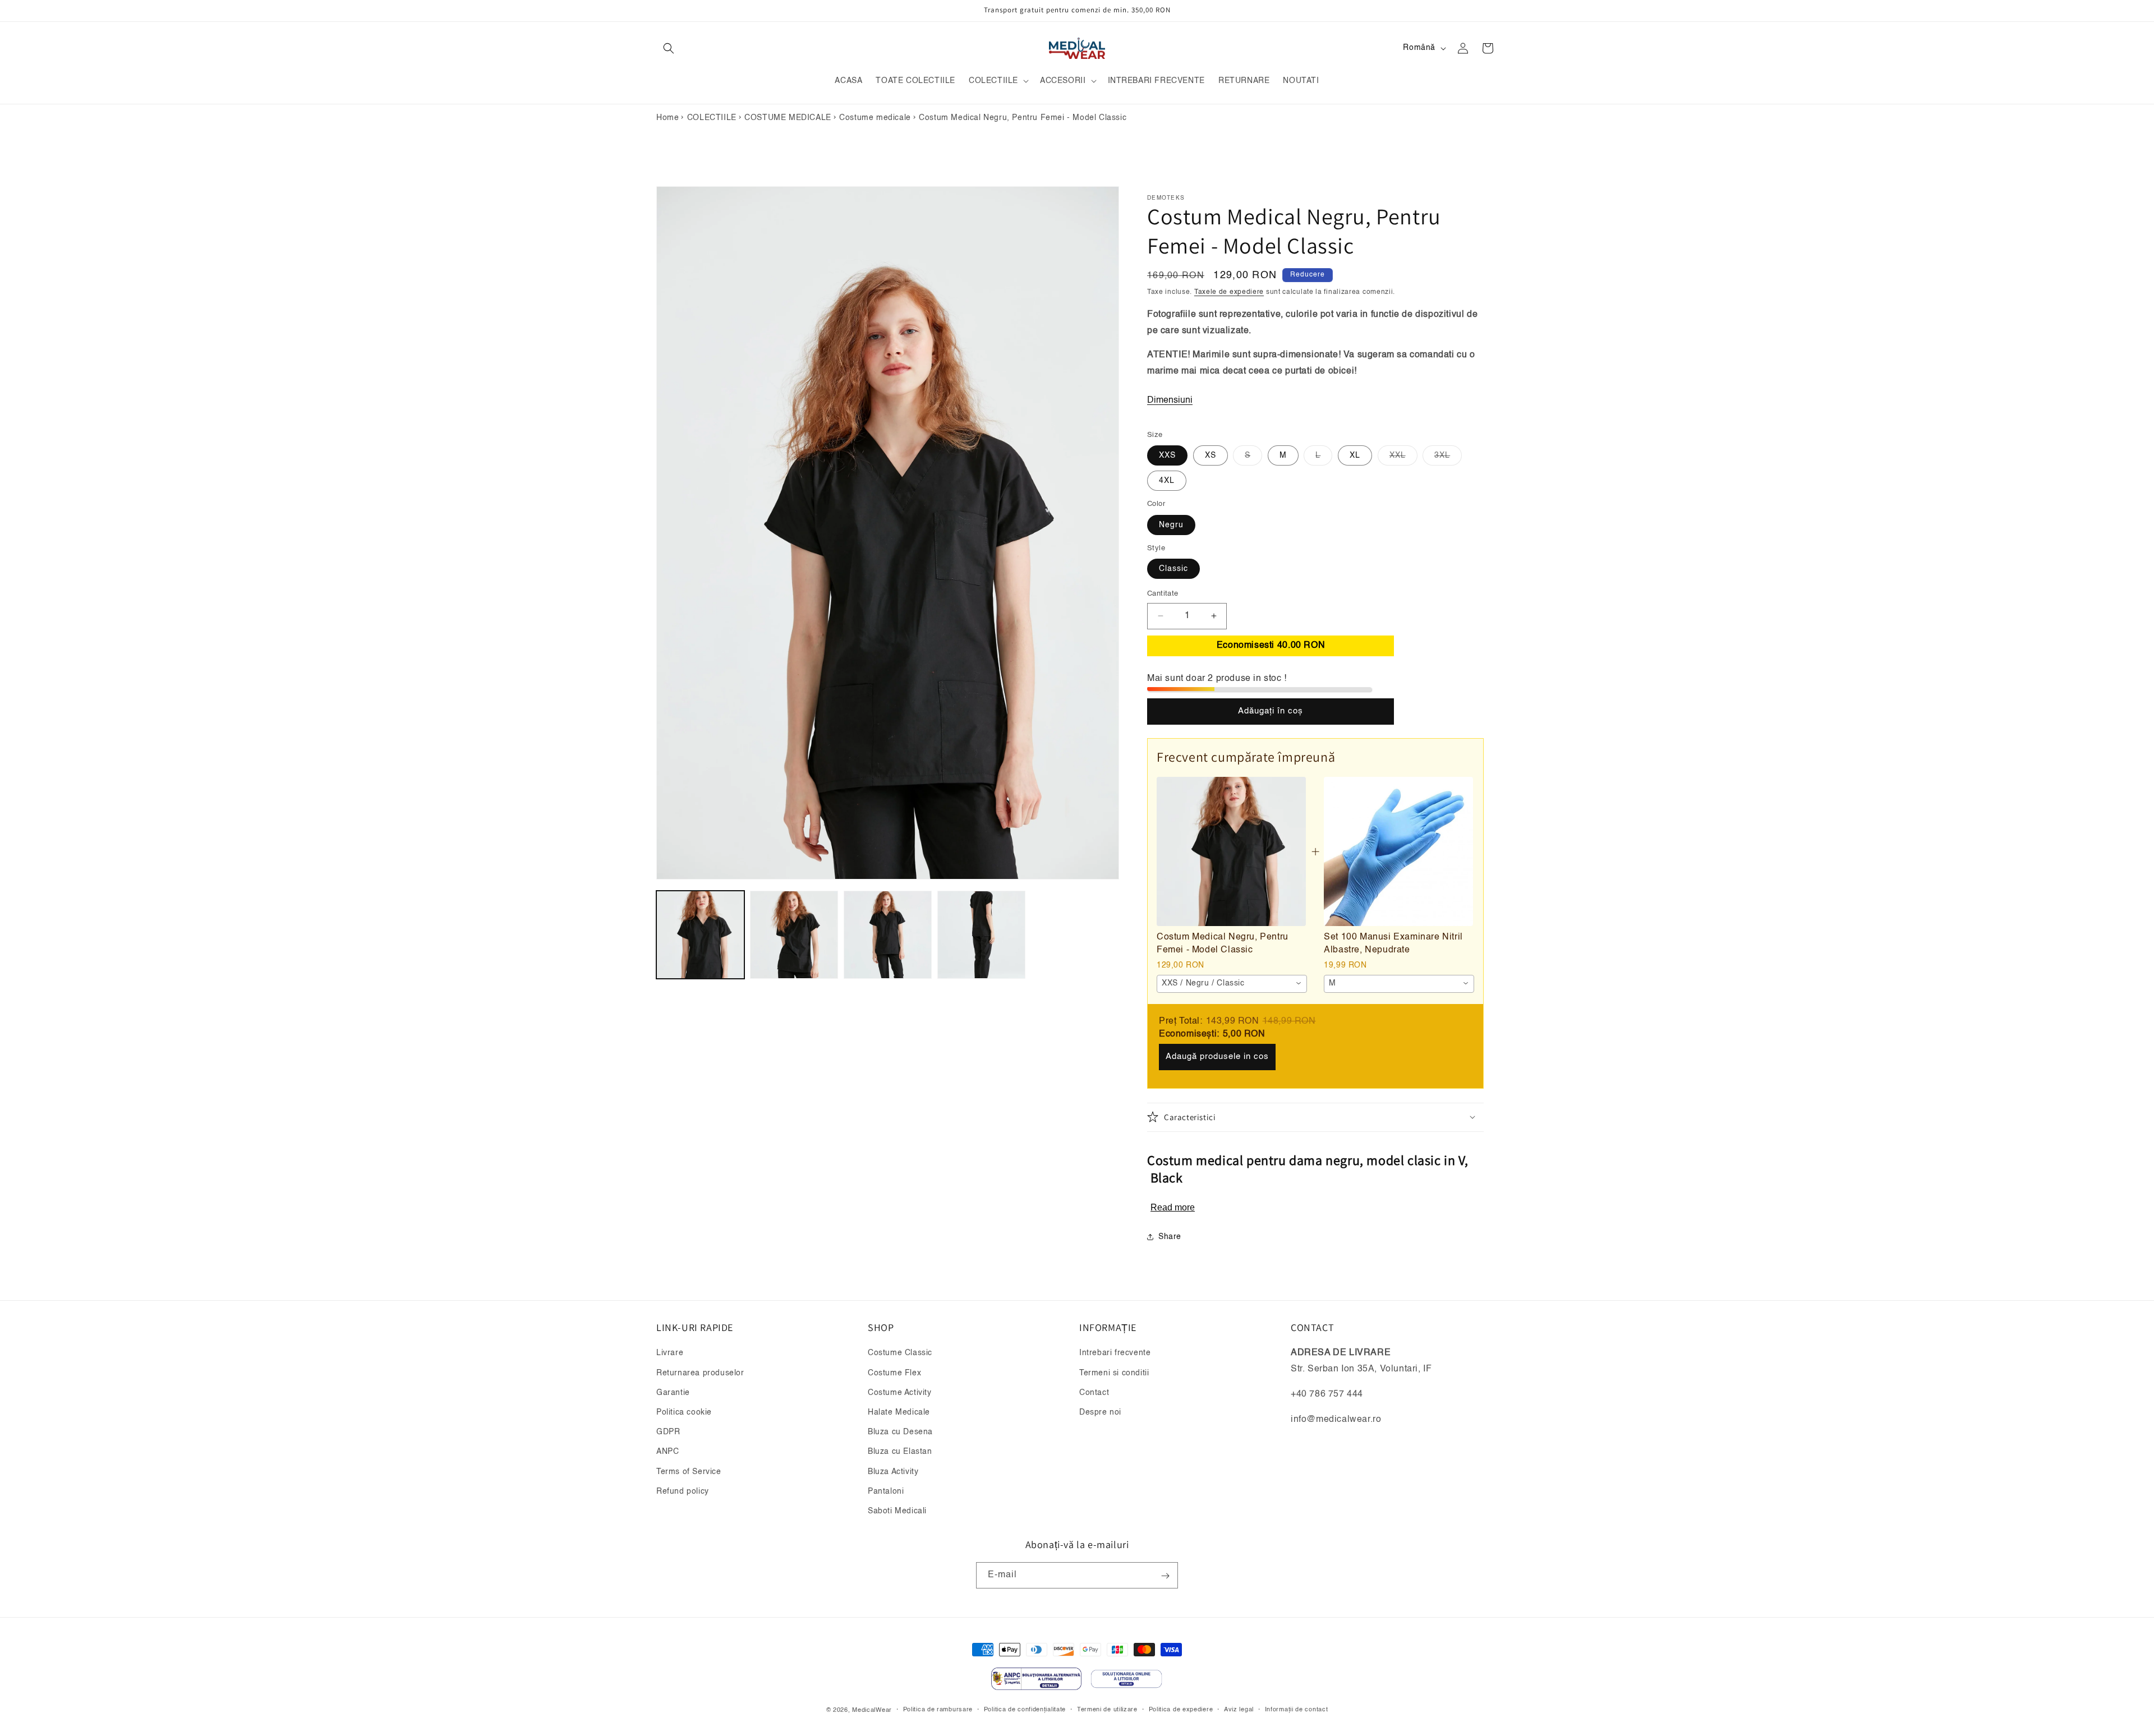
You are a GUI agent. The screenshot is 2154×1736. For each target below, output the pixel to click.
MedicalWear (872, 1710)
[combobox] (1232, 983)
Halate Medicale (899, 1412)
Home (668, 118)
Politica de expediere (1181, 1709)
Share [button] (1170, 1236)
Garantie (673, 1393)
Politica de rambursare (938, 1709)
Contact (1094, 1393)
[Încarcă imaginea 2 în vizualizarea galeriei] (794, 935)
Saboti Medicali (897, 1511)
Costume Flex (894, 1373)
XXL (1403, 458)
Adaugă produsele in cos (1217, 1056)
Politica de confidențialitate (1025, 1709)
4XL (1167, 481)
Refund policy (683, 1491)
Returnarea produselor (700, 1373)
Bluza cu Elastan (900, 1452)
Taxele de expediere (1229, 292)
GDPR (668, 1432)
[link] (1231, 851)
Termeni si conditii (1114, 1373)
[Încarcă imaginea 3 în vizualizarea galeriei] (888, 935)
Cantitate (1163, 594)
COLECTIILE (712, 118)
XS (1211, 455)
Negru (1171, 524)
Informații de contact (1297, 1709)
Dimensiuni (1170, 400)
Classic (1173, 569)
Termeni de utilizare (1107, 1709)
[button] (669, 48)
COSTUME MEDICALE (788, 118)
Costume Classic (900, 1353)
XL (1355, 455)
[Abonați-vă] (1165, 1576)
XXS (1167, 455)
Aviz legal (1239, 1709)
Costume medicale (875, 118)
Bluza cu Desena (900, 1432)
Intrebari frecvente (1115, 1353)
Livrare (670, 1353)
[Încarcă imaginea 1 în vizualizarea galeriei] (700, 935)
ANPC (668, 1452)
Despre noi (1100, 1412)
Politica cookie (684, 1412)
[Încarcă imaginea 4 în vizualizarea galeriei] (981, 935)
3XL (1448, 458)
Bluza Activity (893, 1472)
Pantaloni (886, 1491)
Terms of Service (689, 1472)
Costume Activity (900, 1393)
